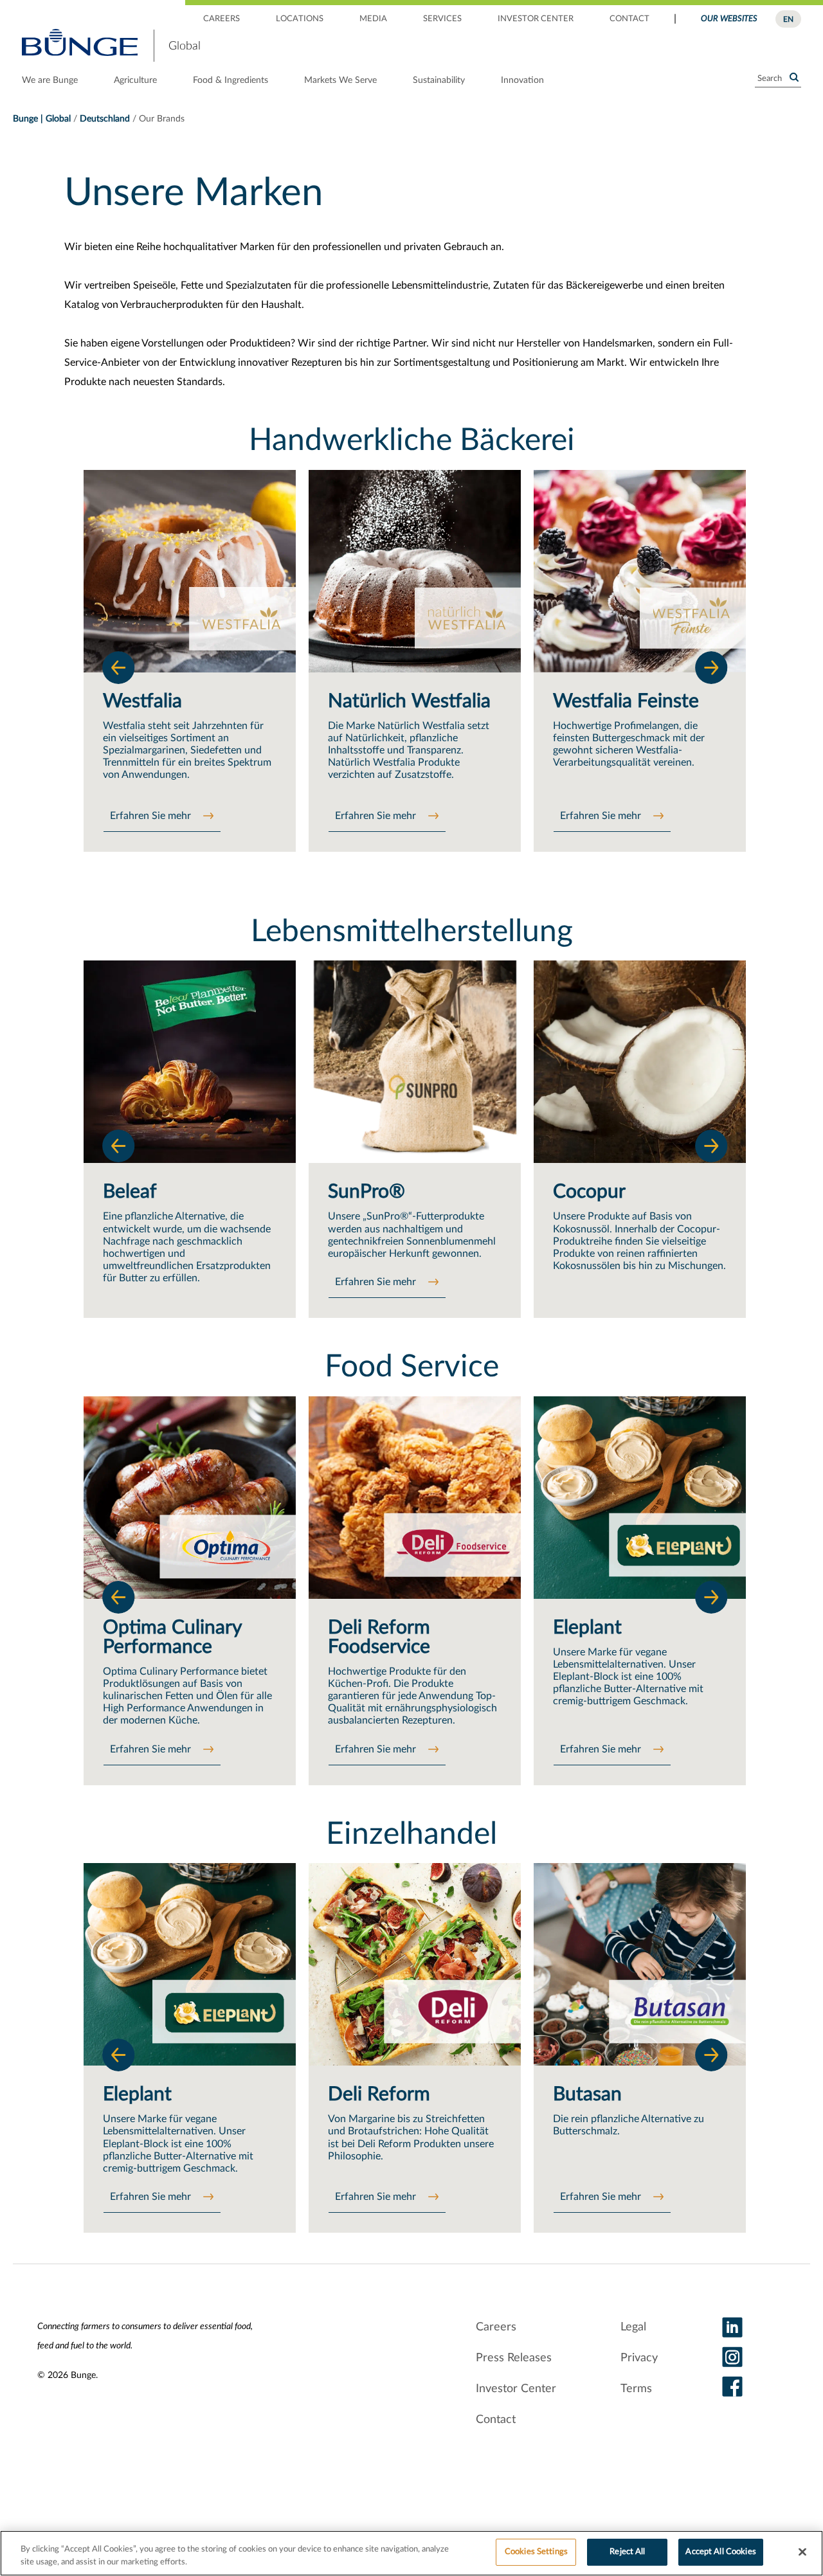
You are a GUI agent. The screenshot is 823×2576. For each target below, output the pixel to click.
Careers (496, 2327)
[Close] (802, 2552)
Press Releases (514, 2358)
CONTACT (629, 19)
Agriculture (135, 80)
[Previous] (118, 667)
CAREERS (222, 19)
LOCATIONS (300, 19)
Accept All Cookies (720, 2552)
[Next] (711, 667)
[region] (411, 2553)
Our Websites (729, 19)
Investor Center (516, 2389)
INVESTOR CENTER (536, 19)
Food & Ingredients (231, 80)
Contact (496, 2420)
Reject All (627, 2552)
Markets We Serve (340, 80)
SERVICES (442, 19)
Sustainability (439, 80)
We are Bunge (50, 80)
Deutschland (105, 119)
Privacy (639, 2358)
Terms (636, 2389)
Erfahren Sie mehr (152, 816)
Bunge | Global (42, 119)
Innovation (522, 80)
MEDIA (373, 19)
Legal (633, 2327)
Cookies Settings (536, 2552)
